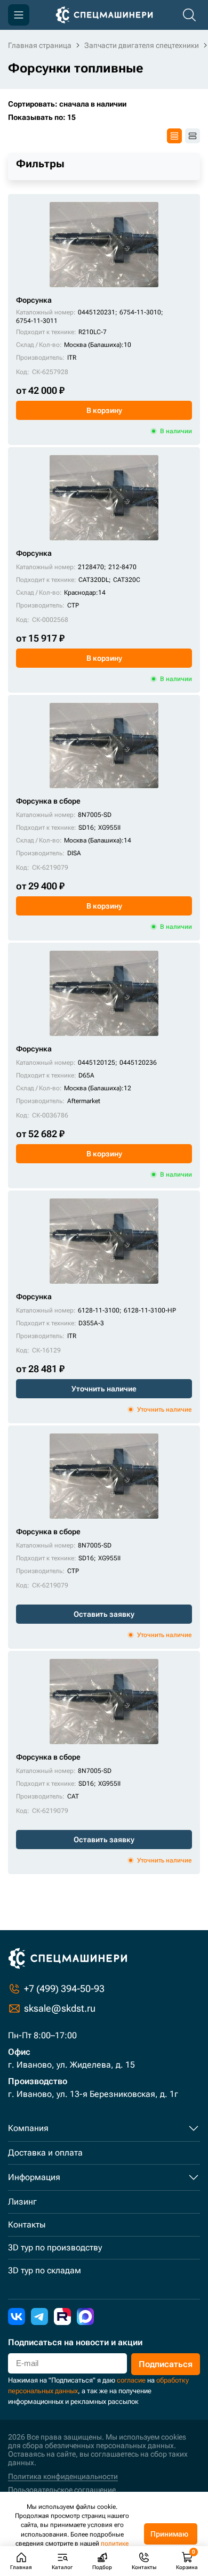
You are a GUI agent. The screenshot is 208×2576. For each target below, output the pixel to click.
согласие (131, 2380)
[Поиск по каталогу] (189, 15)
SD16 (86, 828)
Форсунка (34, 300)
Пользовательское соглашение (62, 2490)
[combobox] (104, 104)
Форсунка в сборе (48, 801)
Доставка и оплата (45, 2153)
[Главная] (104, 15)
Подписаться (166, 2364)
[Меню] (19, 15)
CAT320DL (94, 580)
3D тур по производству (55, 2247)
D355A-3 (91, 1323)
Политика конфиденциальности (63, 2476)
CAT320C (127, 580)
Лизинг (22, 2202)
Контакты (27, 2225)
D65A (86, 1075)
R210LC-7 (93, 332)
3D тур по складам (45, 2270)
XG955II (109, 828)
